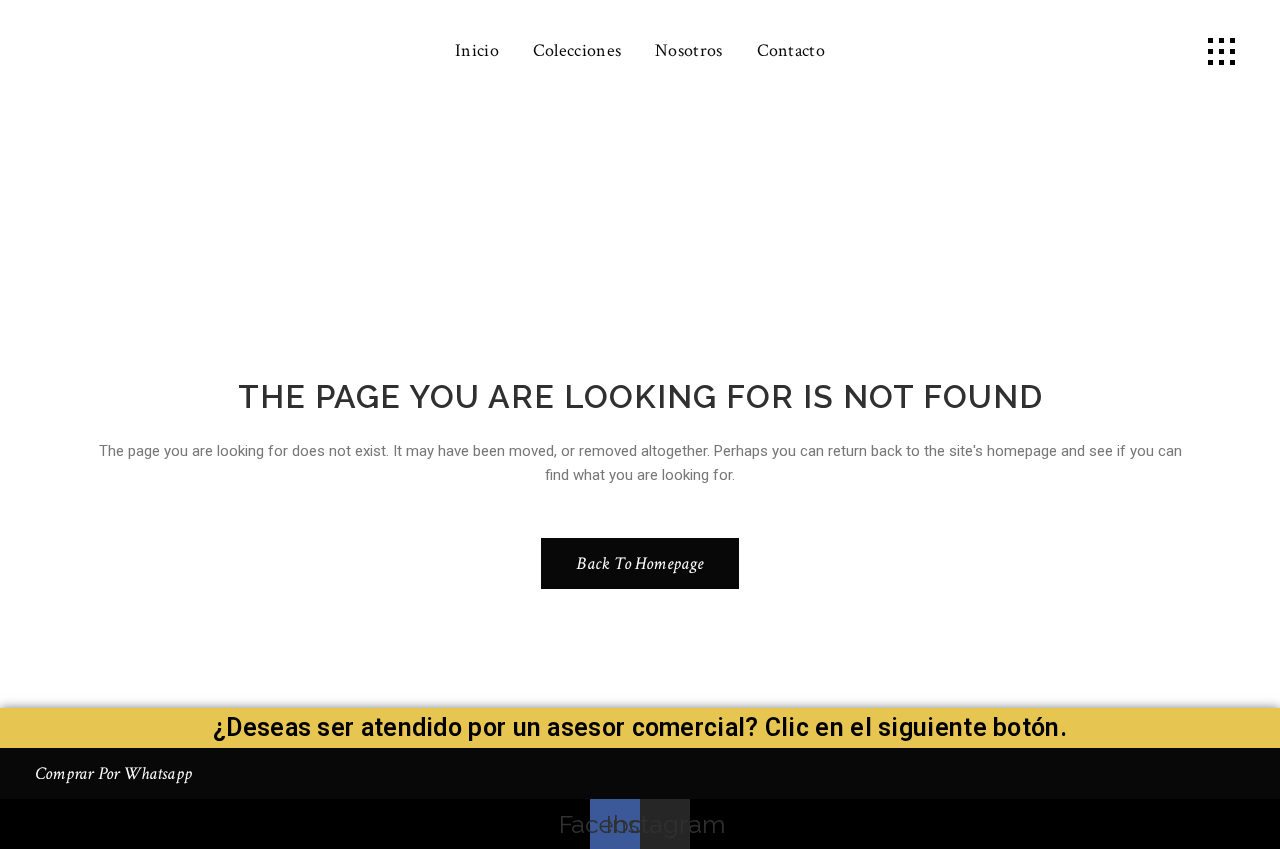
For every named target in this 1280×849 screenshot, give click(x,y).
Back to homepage (639, 563)
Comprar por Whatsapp (113, 773)
